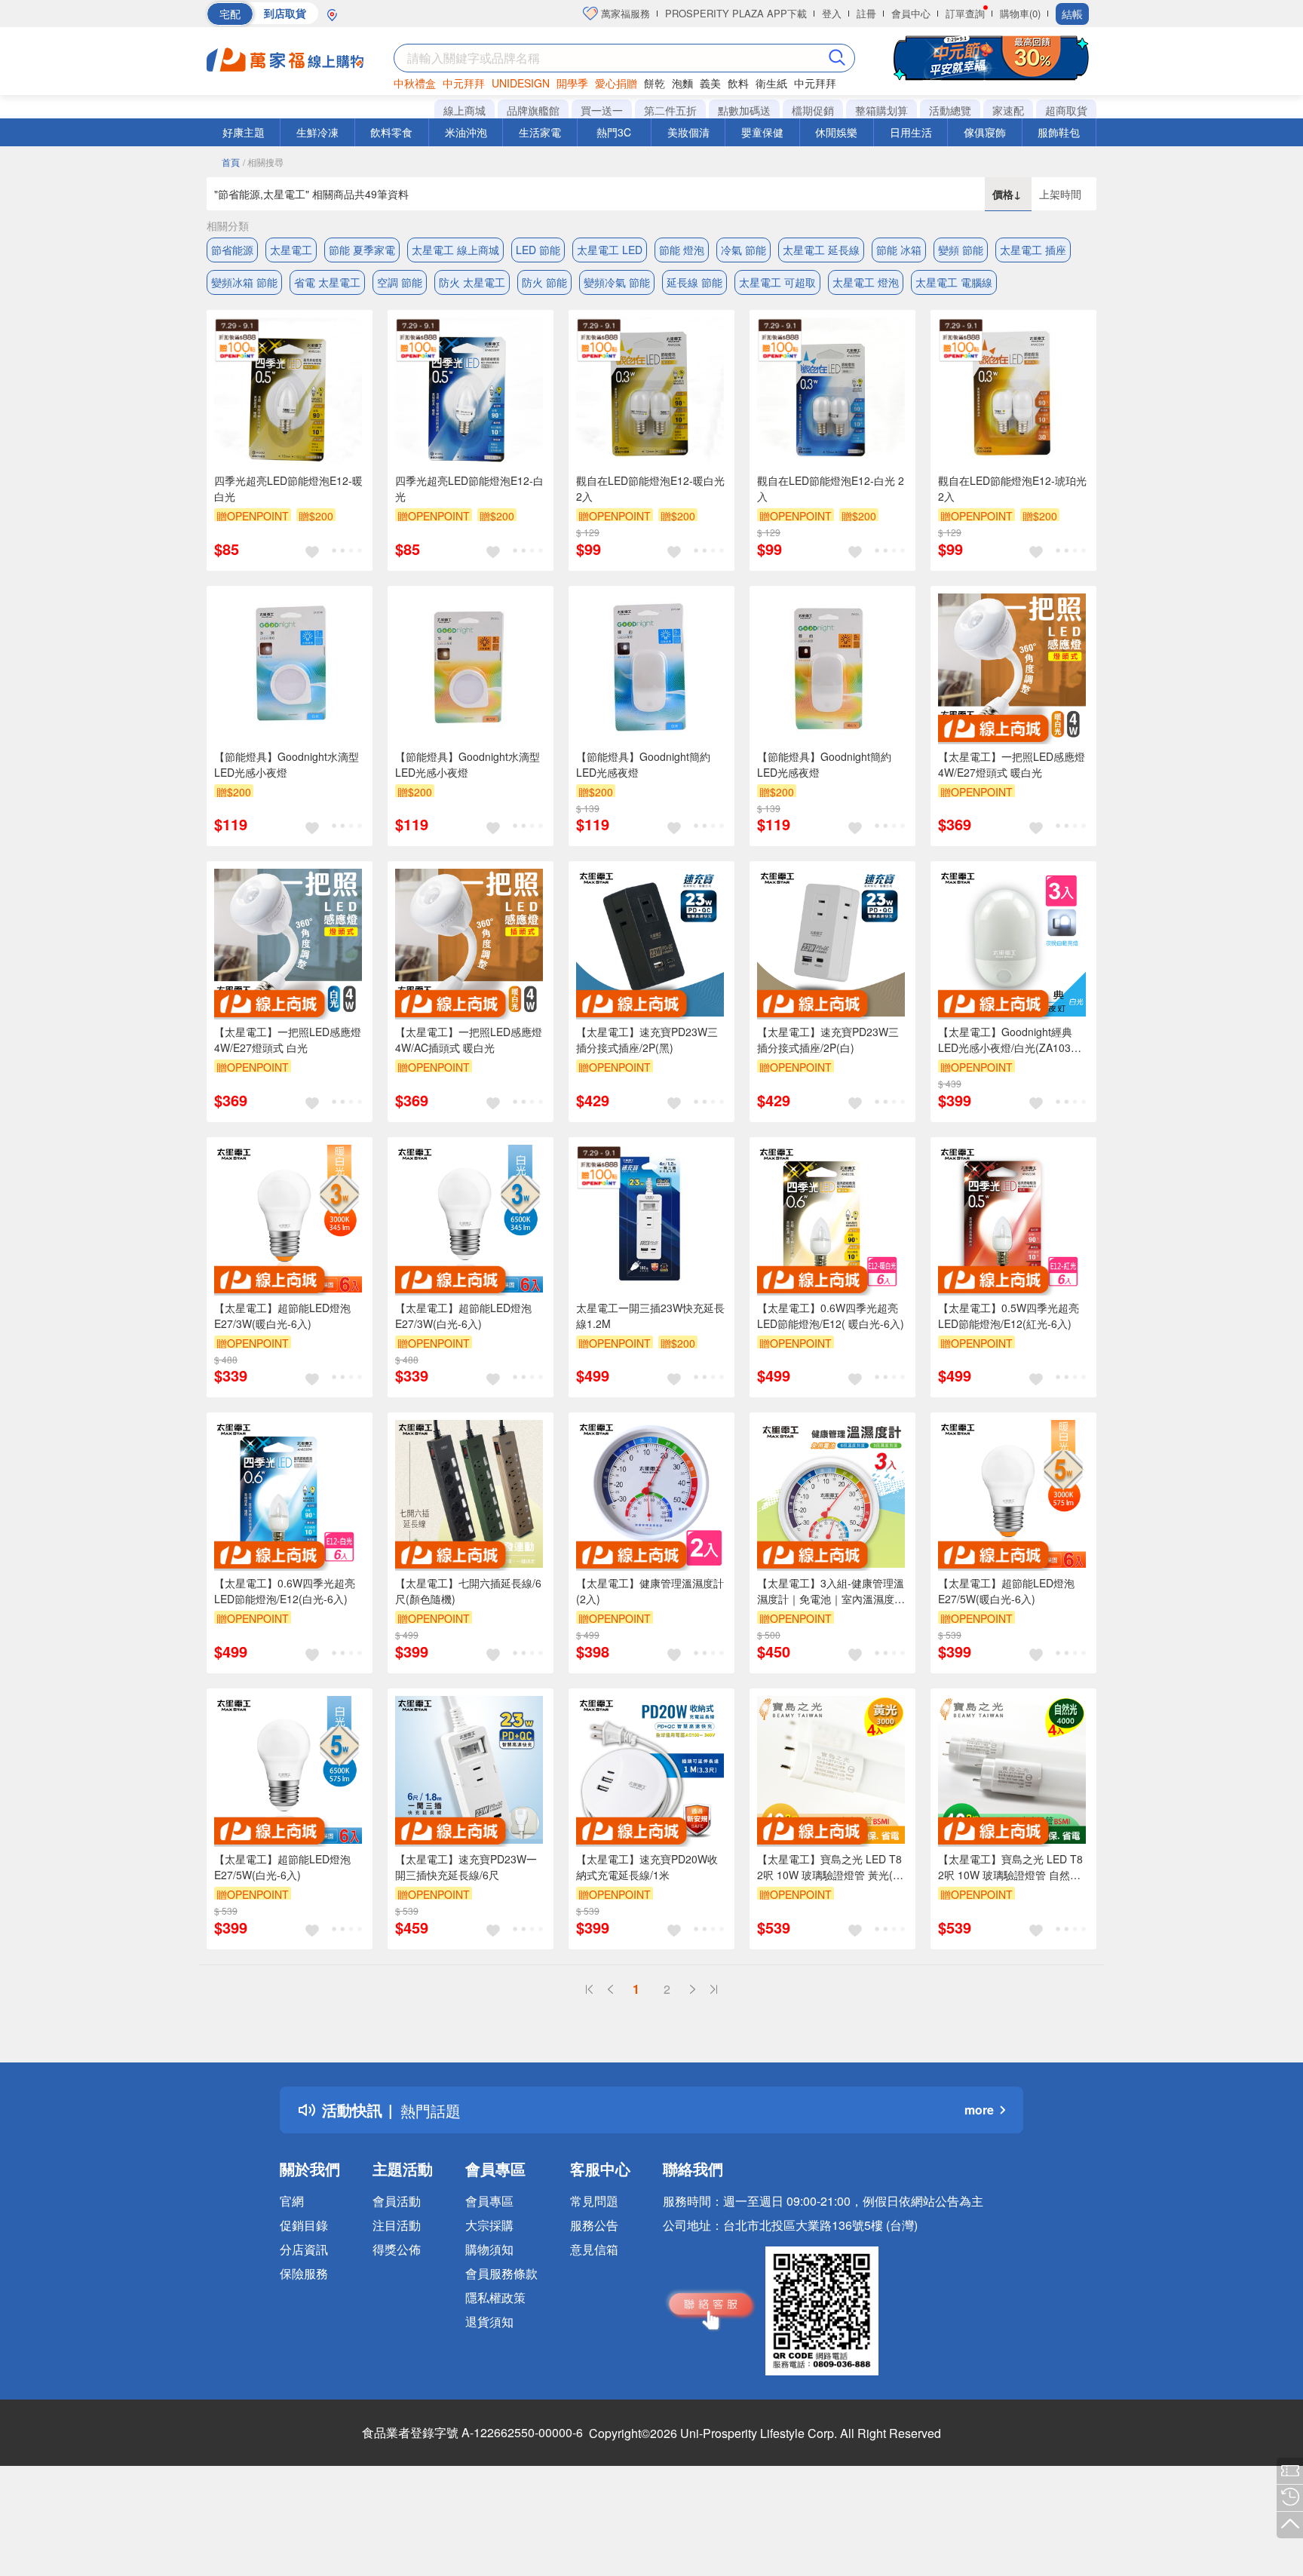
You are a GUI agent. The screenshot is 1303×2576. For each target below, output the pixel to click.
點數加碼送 (744, 110)
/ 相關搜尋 (263, 162)
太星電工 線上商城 (455, 250)
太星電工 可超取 (777, 282)
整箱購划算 (881, 110)
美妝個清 (688, 132)
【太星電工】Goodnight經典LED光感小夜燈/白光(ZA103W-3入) (1011, 1040)
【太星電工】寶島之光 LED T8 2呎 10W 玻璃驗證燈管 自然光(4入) (1010, 1867)
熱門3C (614, 132)
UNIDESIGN (521, 83)
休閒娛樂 (836, 132)
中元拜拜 (464, 83)
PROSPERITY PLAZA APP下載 (736, 13)
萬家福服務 (624, 13)
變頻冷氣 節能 (617, 282)
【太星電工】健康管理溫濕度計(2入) (650, 1591)
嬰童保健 (762, 132)
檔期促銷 (813, 110)
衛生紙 (771, 83)
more (979, 2110)
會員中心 (911, 13)
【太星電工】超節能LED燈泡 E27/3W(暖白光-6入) (282, 1316)
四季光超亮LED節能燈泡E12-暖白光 (288, 488)
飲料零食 (391, 132)
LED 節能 (538, 250)
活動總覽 (950, 110)
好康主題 (244, 132)
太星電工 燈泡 (866, 282)
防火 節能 (544, 282)
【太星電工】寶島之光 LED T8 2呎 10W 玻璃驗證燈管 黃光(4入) (829, 1867)
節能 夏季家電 (362, 250)
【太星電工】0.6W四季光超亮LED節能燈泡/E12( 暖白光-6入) (831, 1316)
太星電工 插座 (1033, 250)
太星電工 (291, 250)
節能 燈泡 (682, 250)
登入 (832, 13)
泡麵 (682, 83)
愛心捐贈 (616, 83)
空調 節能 (400, 282)
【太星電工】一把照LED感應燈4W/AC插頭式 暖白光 (469, 1040)
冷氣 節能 (743, 250)
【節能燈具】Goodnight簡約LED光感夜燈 (643, 764)
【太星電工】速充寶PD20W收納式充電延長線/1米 (647, 1867)
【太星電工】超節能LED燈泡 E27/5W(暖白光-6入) (1006, 1591)
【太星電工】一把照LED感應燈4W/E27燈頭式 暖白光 (1012, 764)
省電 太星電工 (327, 282)
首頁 (231, 162)
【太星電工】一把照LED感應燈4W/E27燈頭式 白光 (288, 1040)
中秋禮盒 (415, 83)
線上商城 (464, 110)
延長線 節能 (694, 282)
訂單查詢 (965, 13)
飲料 (738, 83)
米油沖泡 (466, 132)
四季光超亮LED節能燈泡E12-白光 (469, 488)
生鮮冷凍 (317, 132)
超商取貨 (1066, 110)
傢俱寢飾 (985, 132)
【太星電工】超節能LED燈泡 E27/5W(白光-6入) (282, 1867)
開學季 (572, 83)
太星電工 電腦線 (954, 282)
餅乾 (655, 83)
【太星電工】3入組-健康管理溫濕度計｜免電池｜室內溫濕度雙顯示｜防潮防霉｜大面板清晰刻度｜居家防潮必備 (831, 1591)
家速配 (1008, 110)
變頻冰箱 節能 (244, 282)
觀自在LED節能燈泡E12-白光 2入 (831, 488)
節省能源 (232, 250)
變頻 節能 (961, 250)
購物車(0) (1020, 13)
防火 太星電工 (472, 282)
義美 (710, 83)
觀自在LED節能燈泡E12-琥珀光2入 (1012, 488)
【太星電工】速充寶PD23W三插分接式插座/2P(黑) (647, 1040)
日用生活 (911, 132)
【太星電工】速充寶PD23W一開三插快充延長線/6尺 (466, 1867)
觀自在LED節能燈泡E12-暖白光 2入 (650, 488)
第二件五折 (670, 110)
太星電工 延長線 (821, 250)
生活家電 (540, 132)
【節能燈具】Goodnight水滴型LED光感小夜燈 (287, 764)
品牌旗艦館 (533, 110)
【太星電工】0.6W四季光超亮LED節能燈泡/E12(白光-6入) (285, 1591)
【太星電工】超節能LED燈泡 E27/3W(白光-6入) (463, 1316)
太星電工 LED (610, 250)
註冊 (866, 13)
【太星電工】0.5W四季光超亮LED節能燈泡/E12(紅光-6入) (1009, 1316)
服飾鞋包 (1059, 132)
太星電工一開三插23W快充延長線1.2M (650, 1316)
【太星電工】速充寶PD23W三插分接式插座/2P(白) (828, 1040)
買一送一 (602, 110)
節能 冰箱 (899, 250)
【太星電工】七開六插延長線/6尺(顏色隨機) (468, 1591)
